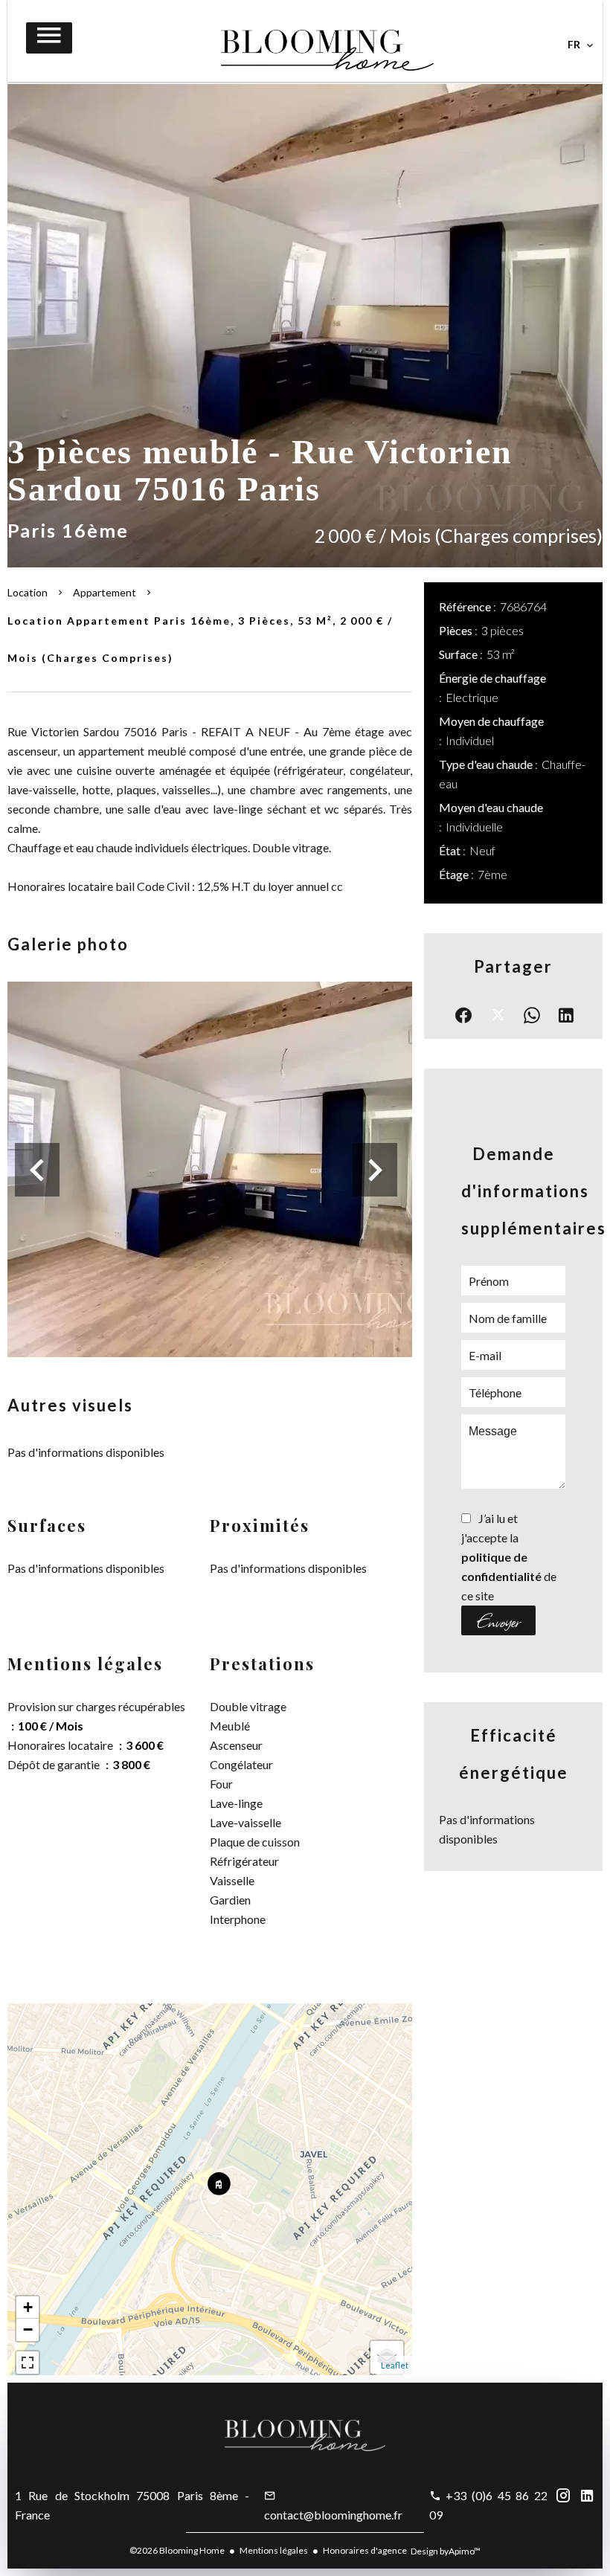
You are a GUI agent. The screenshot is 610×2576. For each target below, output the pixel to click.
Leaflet (395, 2365)
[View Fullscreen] (28, 2363)
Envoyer (498, 1620)
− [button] (28, 2329)
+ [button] (28, 2307)
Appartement (105, 592)
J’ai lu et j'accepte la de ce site (509, 1557)
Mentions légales (274, 2550)
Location (28, 592)
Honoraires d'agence (365, 2550)
